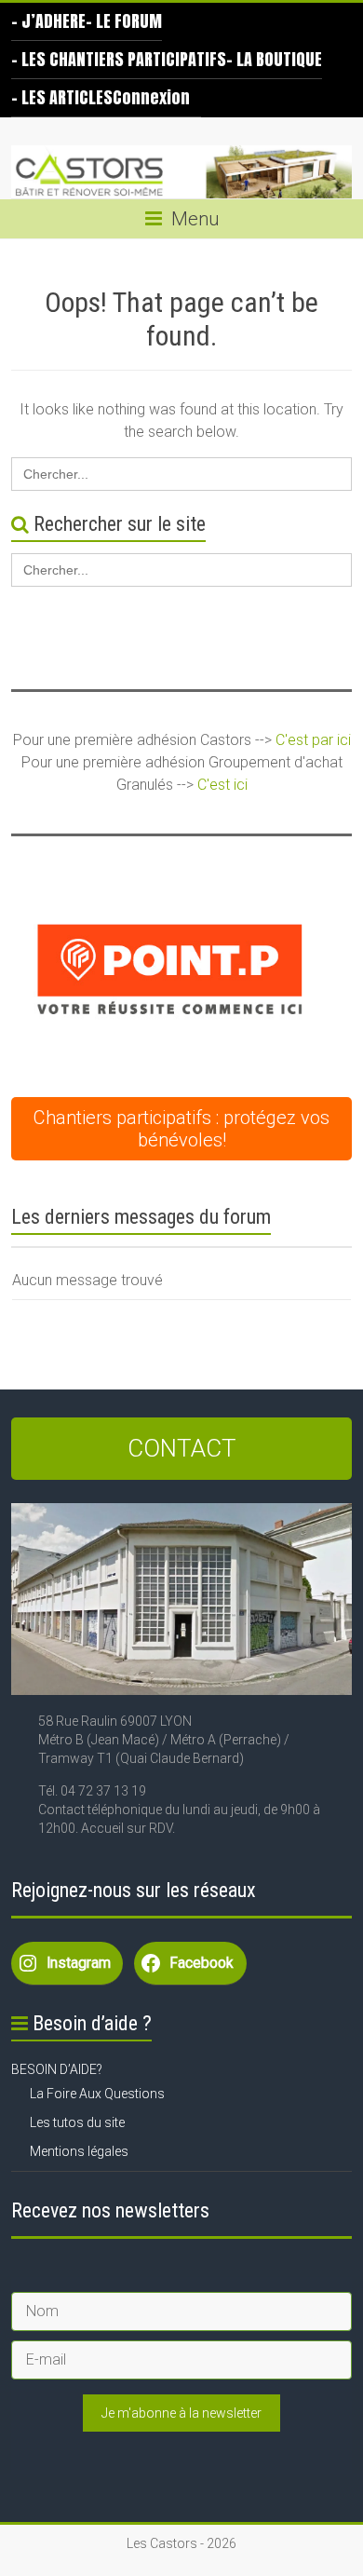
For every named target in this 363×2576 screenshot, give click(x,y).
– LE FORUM (124, 21)
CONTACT (182, 1448)
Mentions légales (79, 2151)
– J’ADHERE (48, 21)
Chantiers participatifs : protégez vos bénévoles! (181, 1129)
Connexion (151, 97)
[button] (169, 969)
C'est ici (222, 785)
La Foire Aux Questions (97, 2094)
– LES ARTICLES (62, 97)
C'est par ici (313, 740)
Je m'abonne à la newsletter (181, 2413)
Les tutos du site (77, 2122)
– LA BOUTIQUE (274, 59)
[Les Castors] (181, 172)
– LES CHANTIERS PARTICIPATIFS (119, 59)
